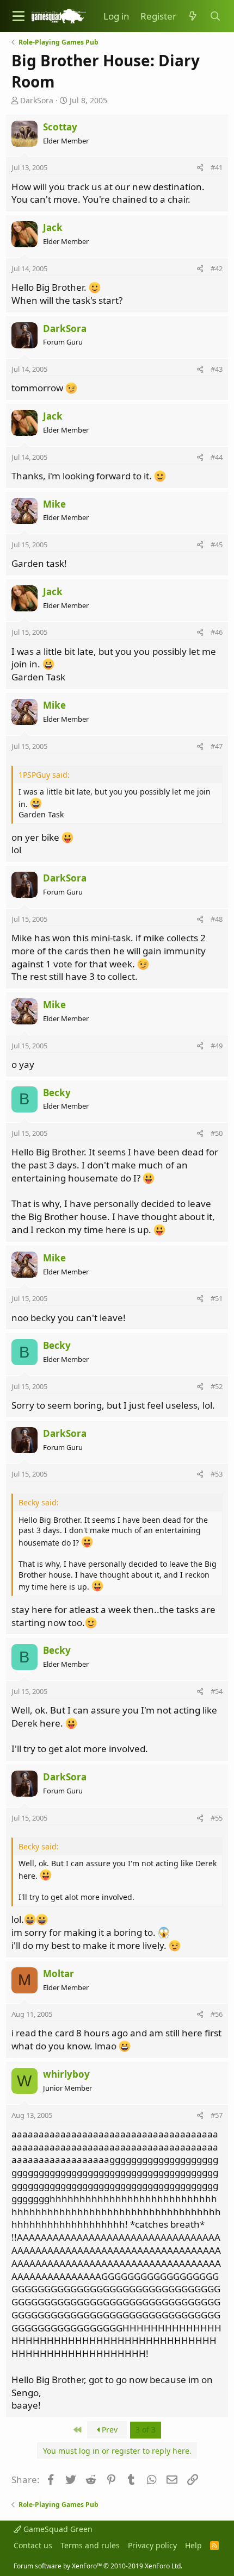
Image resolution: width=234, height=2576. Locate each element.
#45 (217, 545)
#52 (217, 1386)
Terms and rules (90, 2545)
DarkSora (37, 100)
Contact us (33, 2545)
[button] (19, 16)
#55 (217, 1818)
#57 (217, 2115)
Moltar (59, 1974)
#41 (217, 167)
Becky (57, 1093)
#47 (217, 746)
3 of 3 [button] (146, 2430)
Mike (54, 504)
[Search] (215, 16)
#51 (217, 1298)
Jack (53, 227)
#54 (217, 1691)
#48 (217, 919)
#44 (217, 457)
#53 (217, 1474)
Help (193, 2545)
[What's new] (193, 16)
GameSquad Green (57, 2529)
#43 (217, 369)
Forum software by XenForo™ (98, 2566)
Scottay (60, 127)
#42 (217, 268)
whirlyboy (66, 2074)
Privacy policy (152, 2545)
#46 (217, 632)
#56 (217, 2014)
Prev (109, 2430)
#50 (217, 1133)
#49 (217, 1046)
